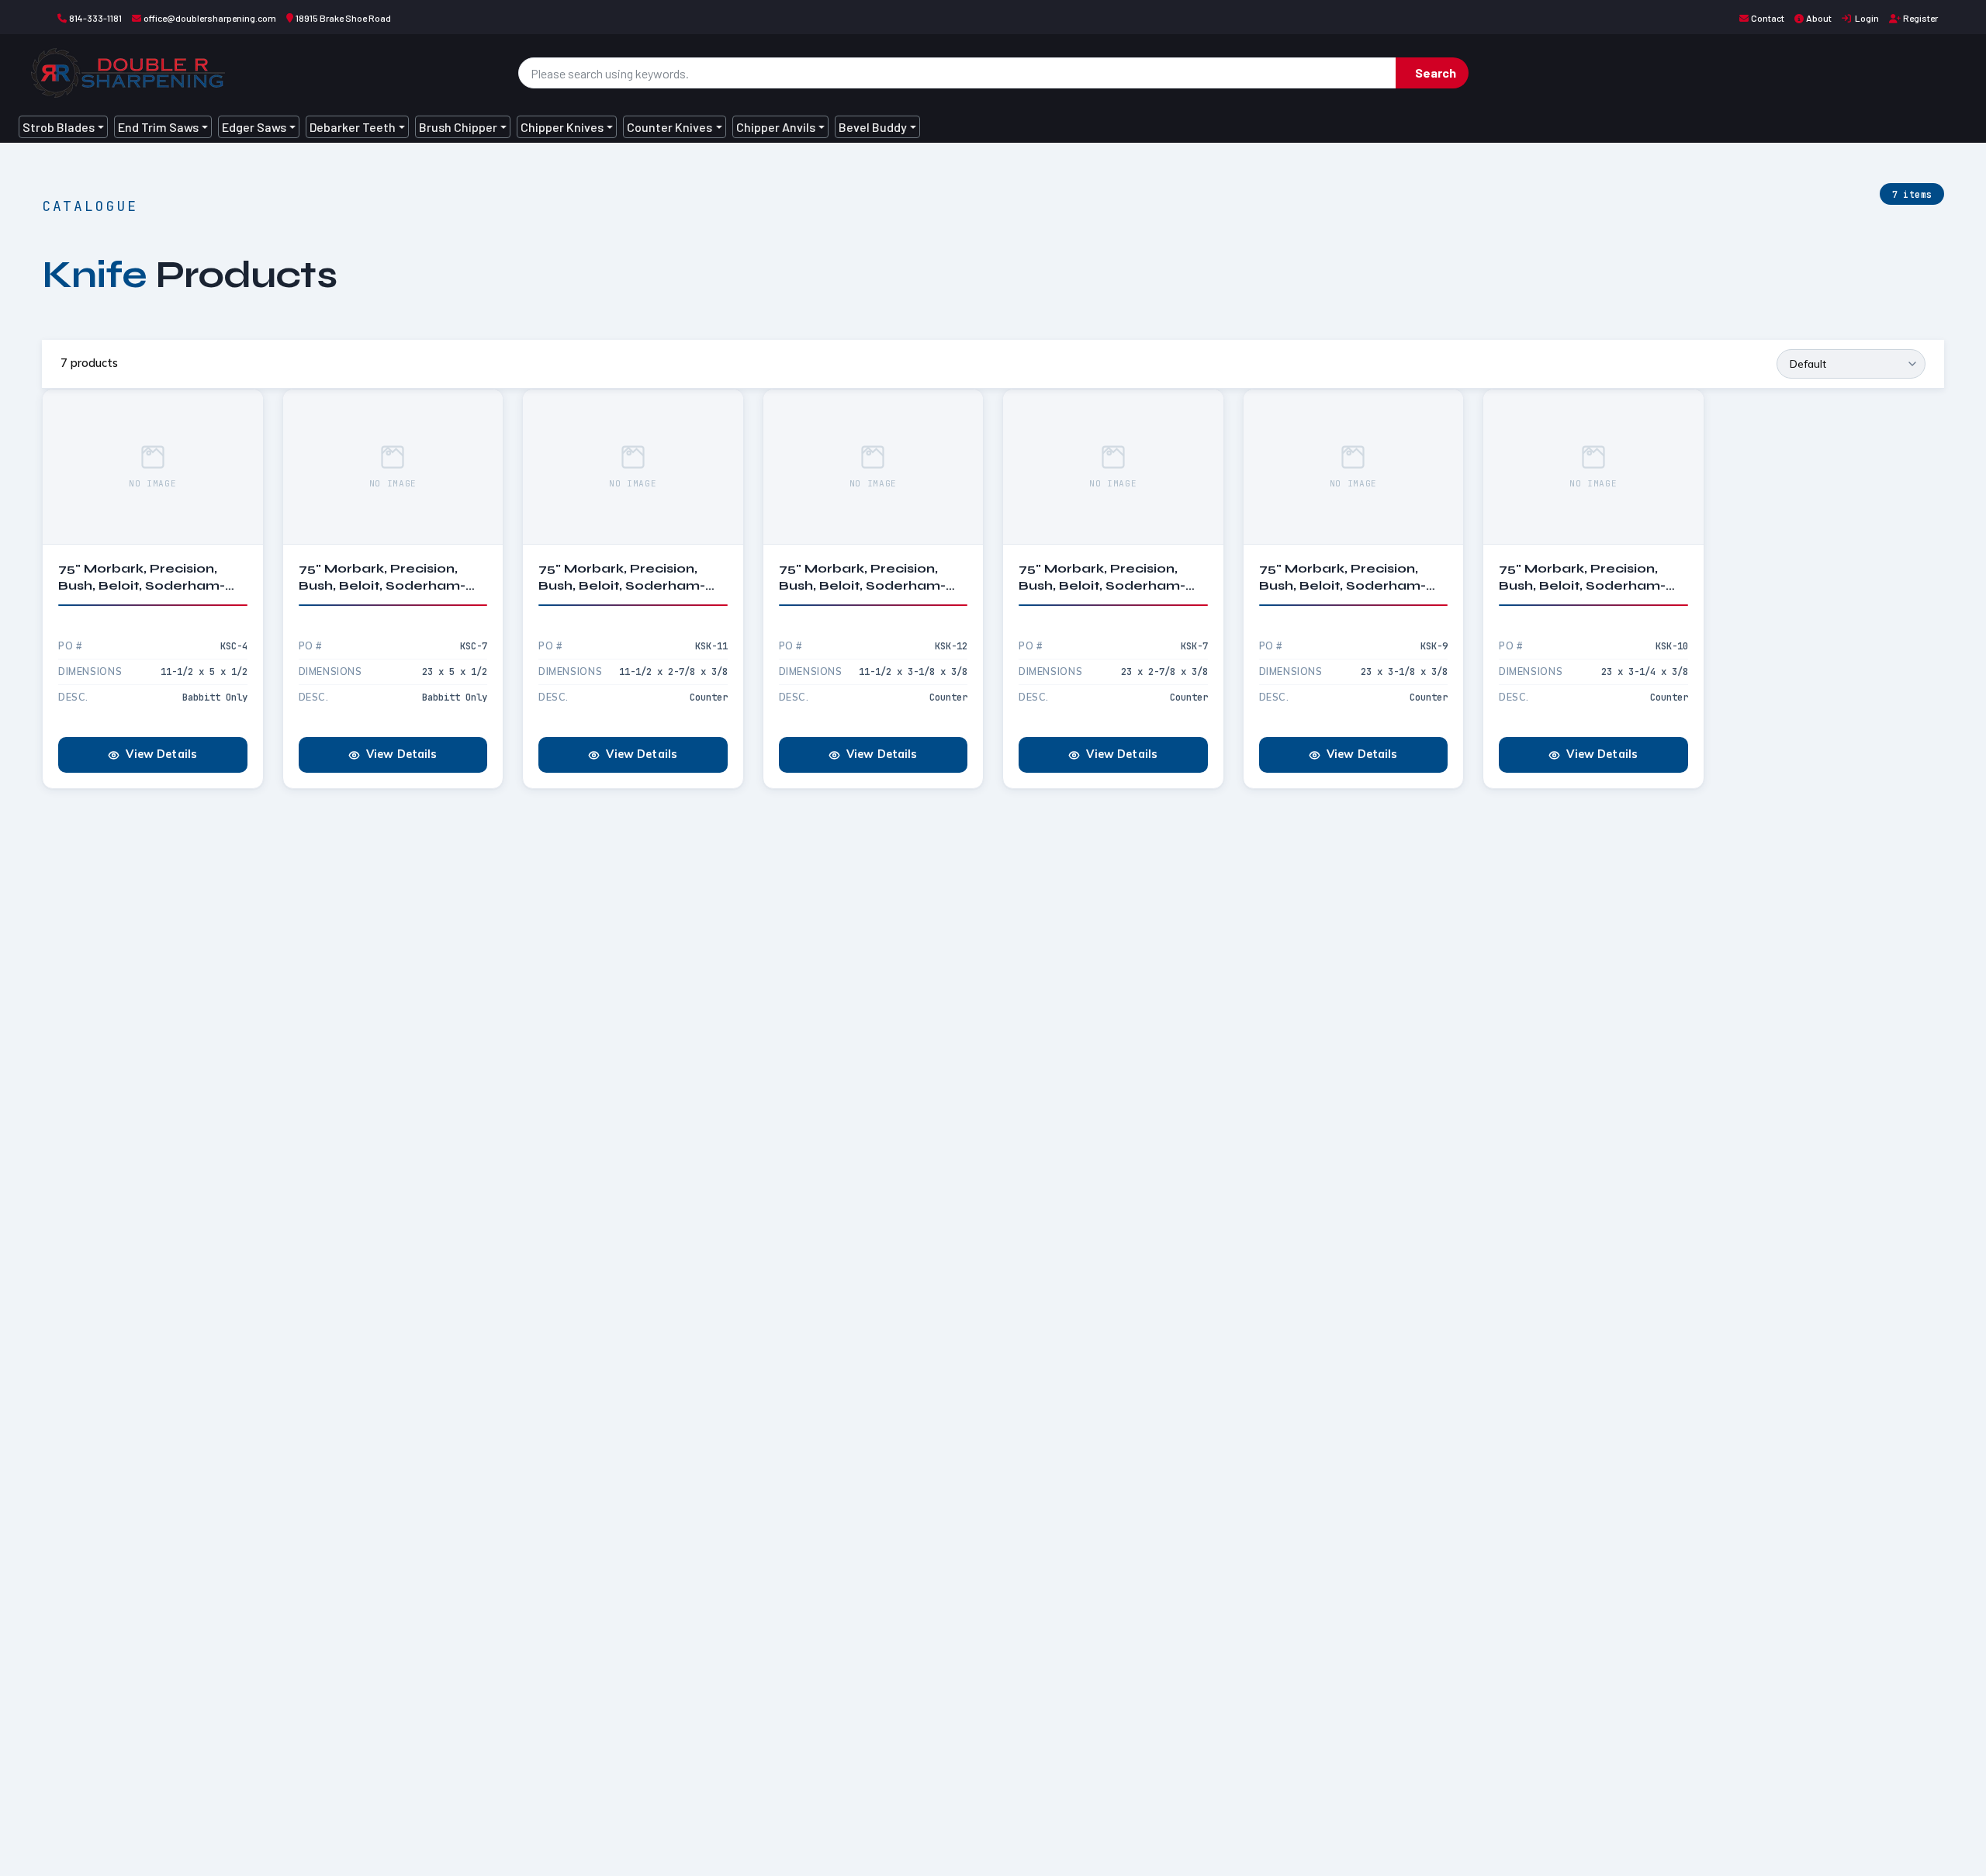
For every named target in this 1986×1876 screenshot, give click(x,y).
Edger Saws (254, 127)
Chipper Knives (562, 127)
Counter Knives (669, 127)
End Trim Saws (158, 127)
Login (1866, 18)
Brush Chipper (458, 127)
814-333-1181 (95, 18)
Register (1920, 18)
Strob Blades (59, 127)
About (1819, 18)
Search (1436, 73)
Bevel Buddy (873, 127)
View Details (161, 754)
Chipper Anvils (776, 127)
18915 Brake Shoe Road (343, 18)
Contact (1768, 18)
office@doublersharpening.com (210, 18)
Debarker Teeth (353, 127)
